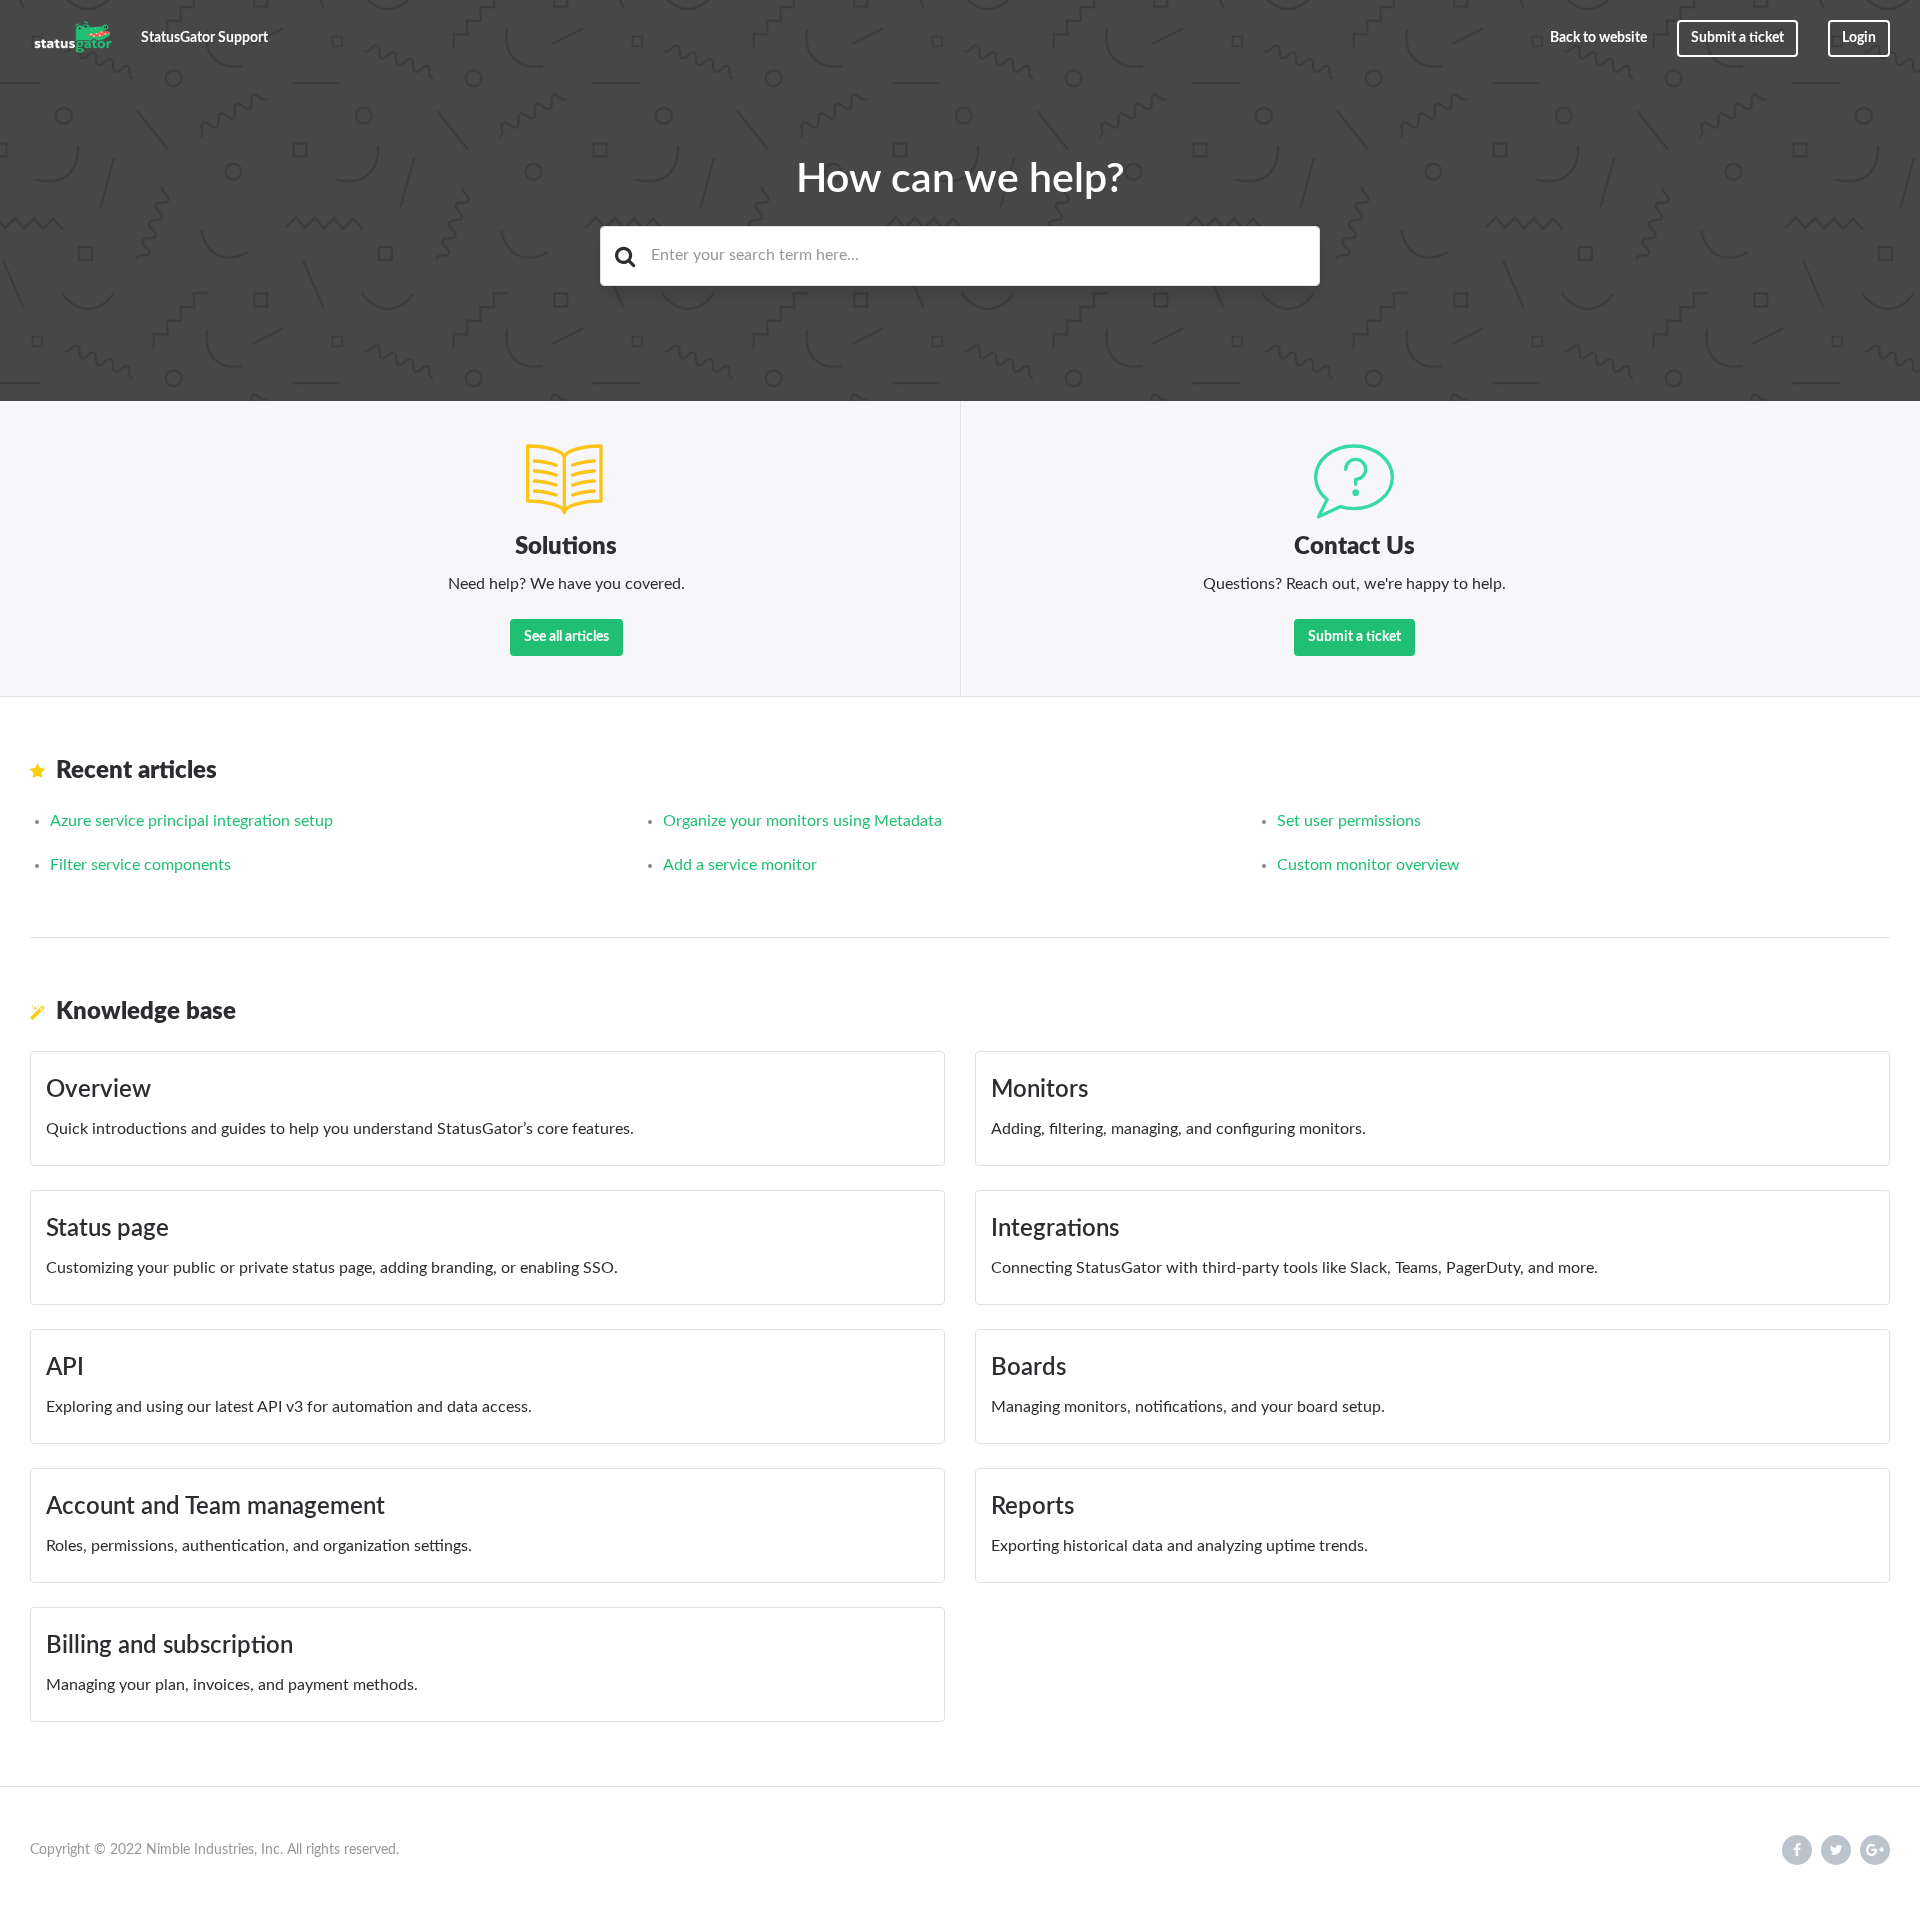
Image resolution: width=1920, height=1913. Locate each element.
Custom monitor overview (1368, 865)
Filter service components (140, 865)
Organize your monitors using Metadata (802, 821)
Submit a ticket (1737, 38)
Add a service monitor (740, 865)
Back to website (1598, 38)
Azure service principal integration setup (191, 821)
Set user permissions (1349, 821)
